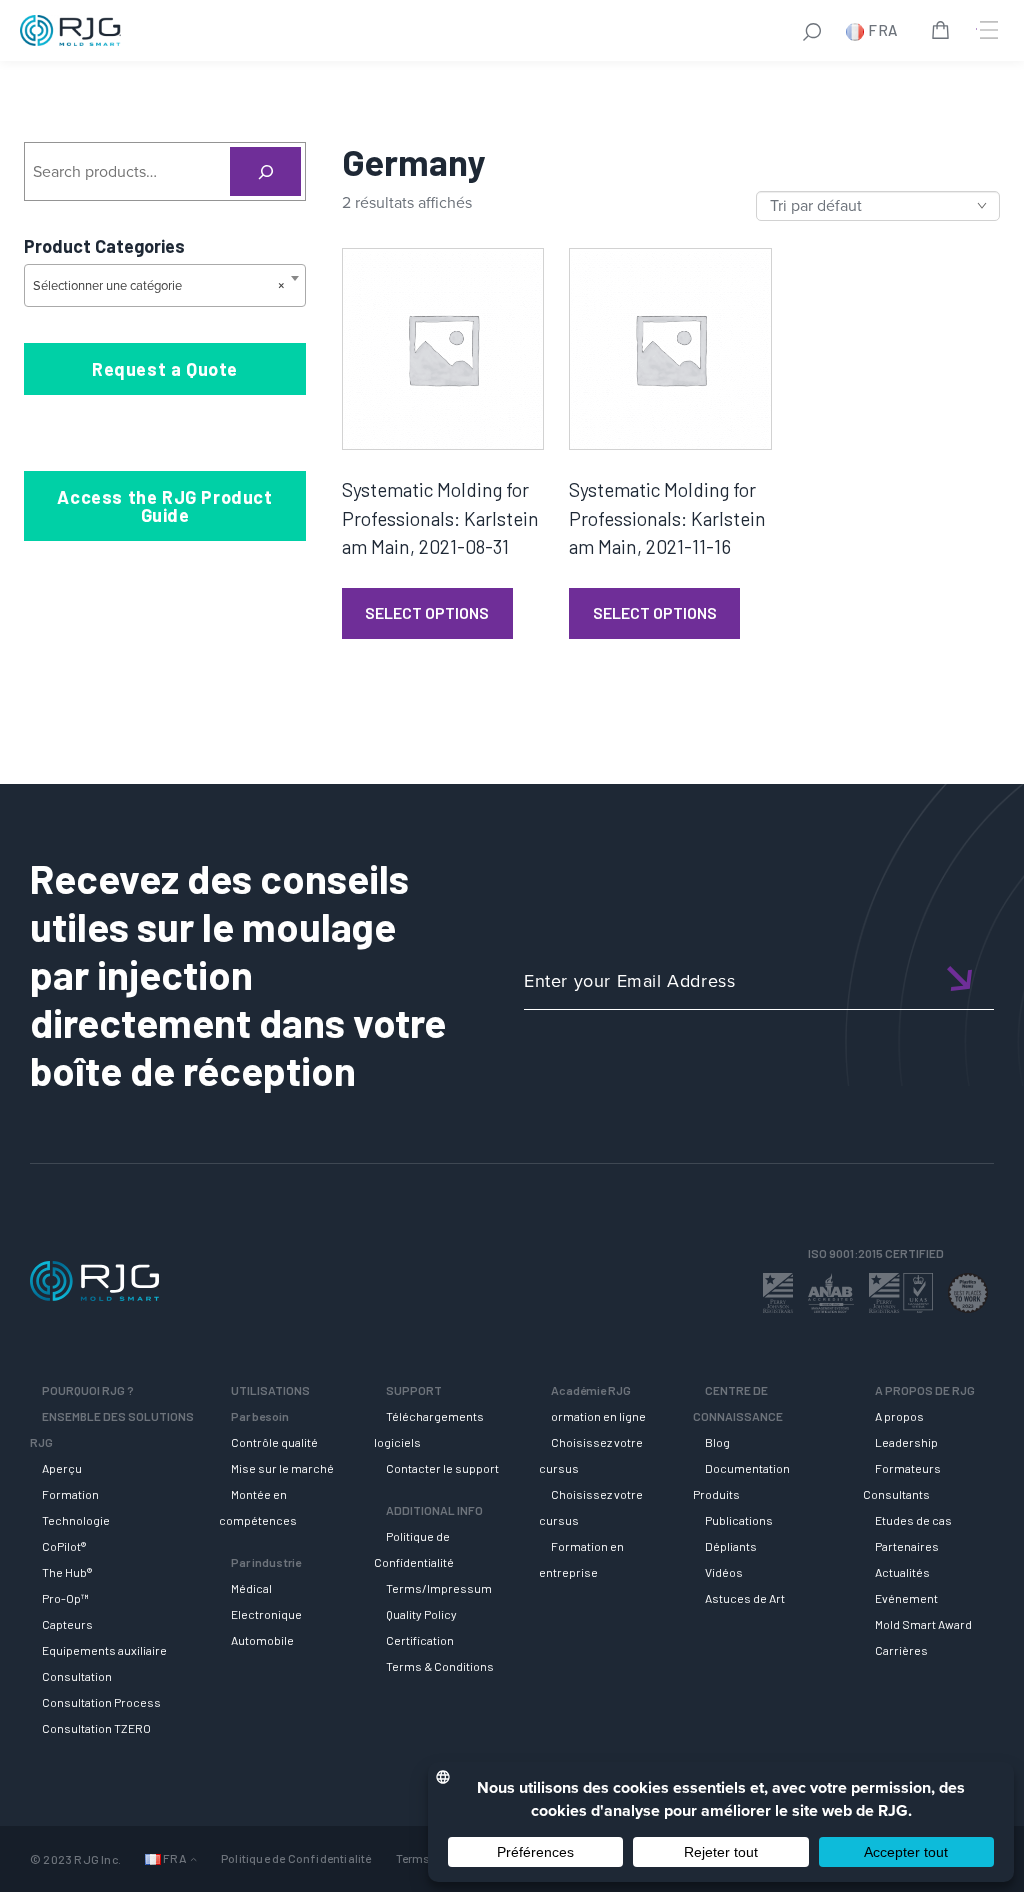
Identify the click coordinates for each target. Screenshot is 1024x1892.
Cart (944, 33)
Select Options (427, 612)
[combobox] (165, 285)
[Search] (265, 171)
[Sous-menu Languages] (193, 1858)
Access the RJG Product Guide (164, 506)
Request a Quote (165, 369)
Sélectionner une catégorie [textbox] (159, 285)
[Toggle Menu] (987, 30)
